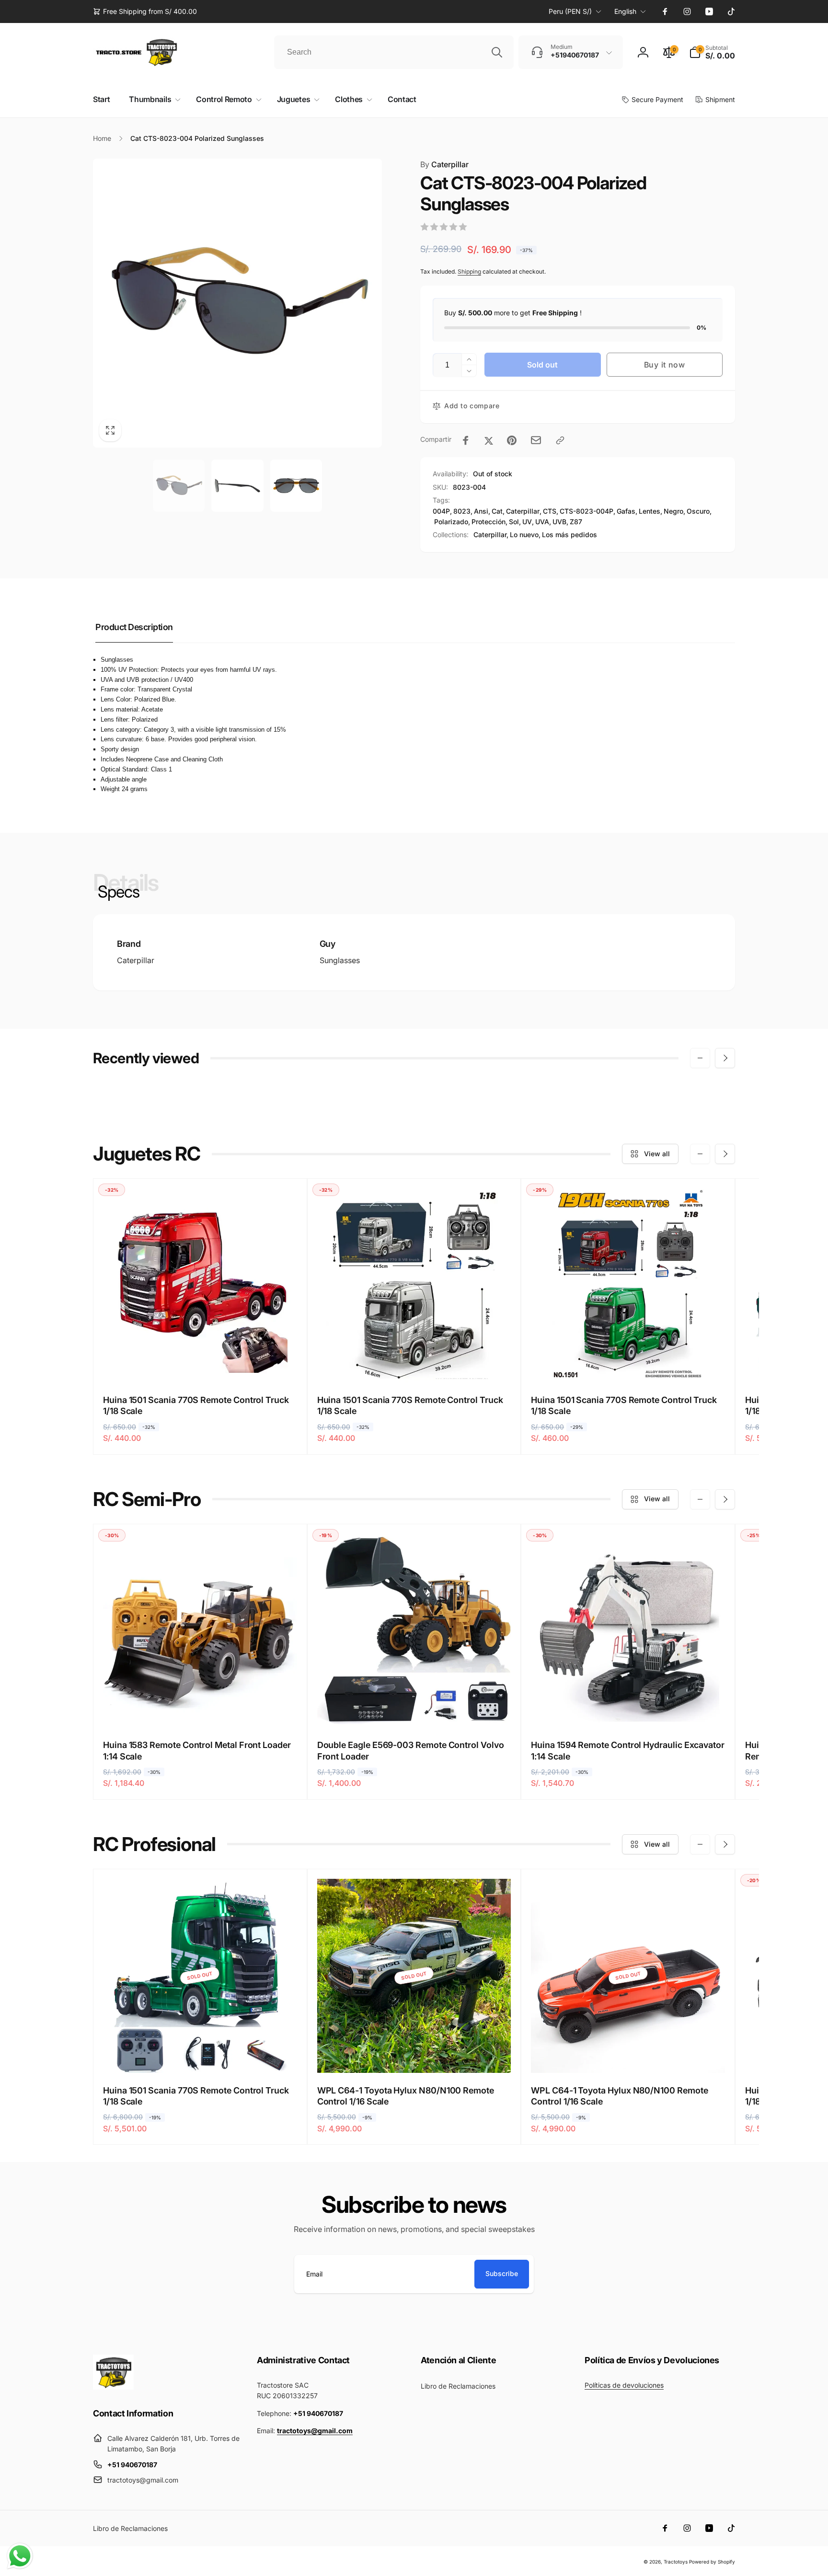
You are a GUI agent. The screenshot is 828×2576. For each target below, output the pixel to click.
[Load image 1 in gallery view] (179, 486)
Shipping (469, 271)
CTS (550, 511)
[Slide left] (700, 1058)
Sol (514, 522)
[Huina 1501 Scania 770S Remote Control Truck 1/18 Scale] (200, 1365)
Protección (489, 522)
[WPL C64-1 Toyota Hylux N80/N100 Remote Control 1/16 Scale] (414, 2055)
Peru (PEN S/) (570, 11)
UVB (559, 522)
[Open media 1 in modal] (237, 303)
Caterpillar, (491, 535)
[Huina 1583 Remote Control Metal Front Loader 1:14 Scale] (200, 1710)
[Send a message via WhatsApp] (20, 2556)
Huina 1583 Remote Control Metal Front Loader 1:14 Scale (197, 1750)
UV (527, 522)
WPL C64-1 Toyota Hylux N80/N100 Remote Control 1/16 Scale (406, 2096)
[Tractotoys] (113, 2387)
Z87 (576, 522)
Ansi (481, 511)
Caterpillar (444, 164)
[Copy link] (560, 440)
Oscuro (698, 511)
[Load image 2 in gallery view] (237, 486)
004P (441, 511)
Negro (673, 511)
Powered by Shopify (712, 2562)
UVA (542, 522)
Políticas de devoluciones (624, 2385)
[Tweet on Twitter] (489, 440)
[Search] (497, 52)
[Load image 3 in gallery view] (296, 486)
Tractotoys (676, 2562)
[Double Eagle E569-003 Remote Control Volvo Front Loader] (414, 1710)
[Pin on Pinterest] (512, 440)
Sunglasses (340, 960)
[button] (712, 52)
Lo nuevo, (525, 535)
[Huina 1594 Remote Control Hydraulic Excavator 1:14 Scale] (629, 1710)
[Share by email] (536, 440)
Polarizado (451, 522)
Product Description (134, 627)
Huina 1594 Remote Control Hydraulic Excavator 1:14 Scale (628, 1750)
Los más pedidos (569, 535)
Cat (497, 511)
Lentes (650, 511)
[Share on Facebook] (466, 440)
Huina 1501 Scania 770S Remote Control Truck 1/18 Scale (196, 1405)
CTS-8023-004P (586, 511)
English (625, 11)
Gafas (626, 511)
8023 (462, 511)
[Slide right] (725, 1058)
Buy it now (665, 365)
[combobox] (394, 52)
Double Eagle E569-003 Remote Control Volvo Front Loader (411, 1750)
